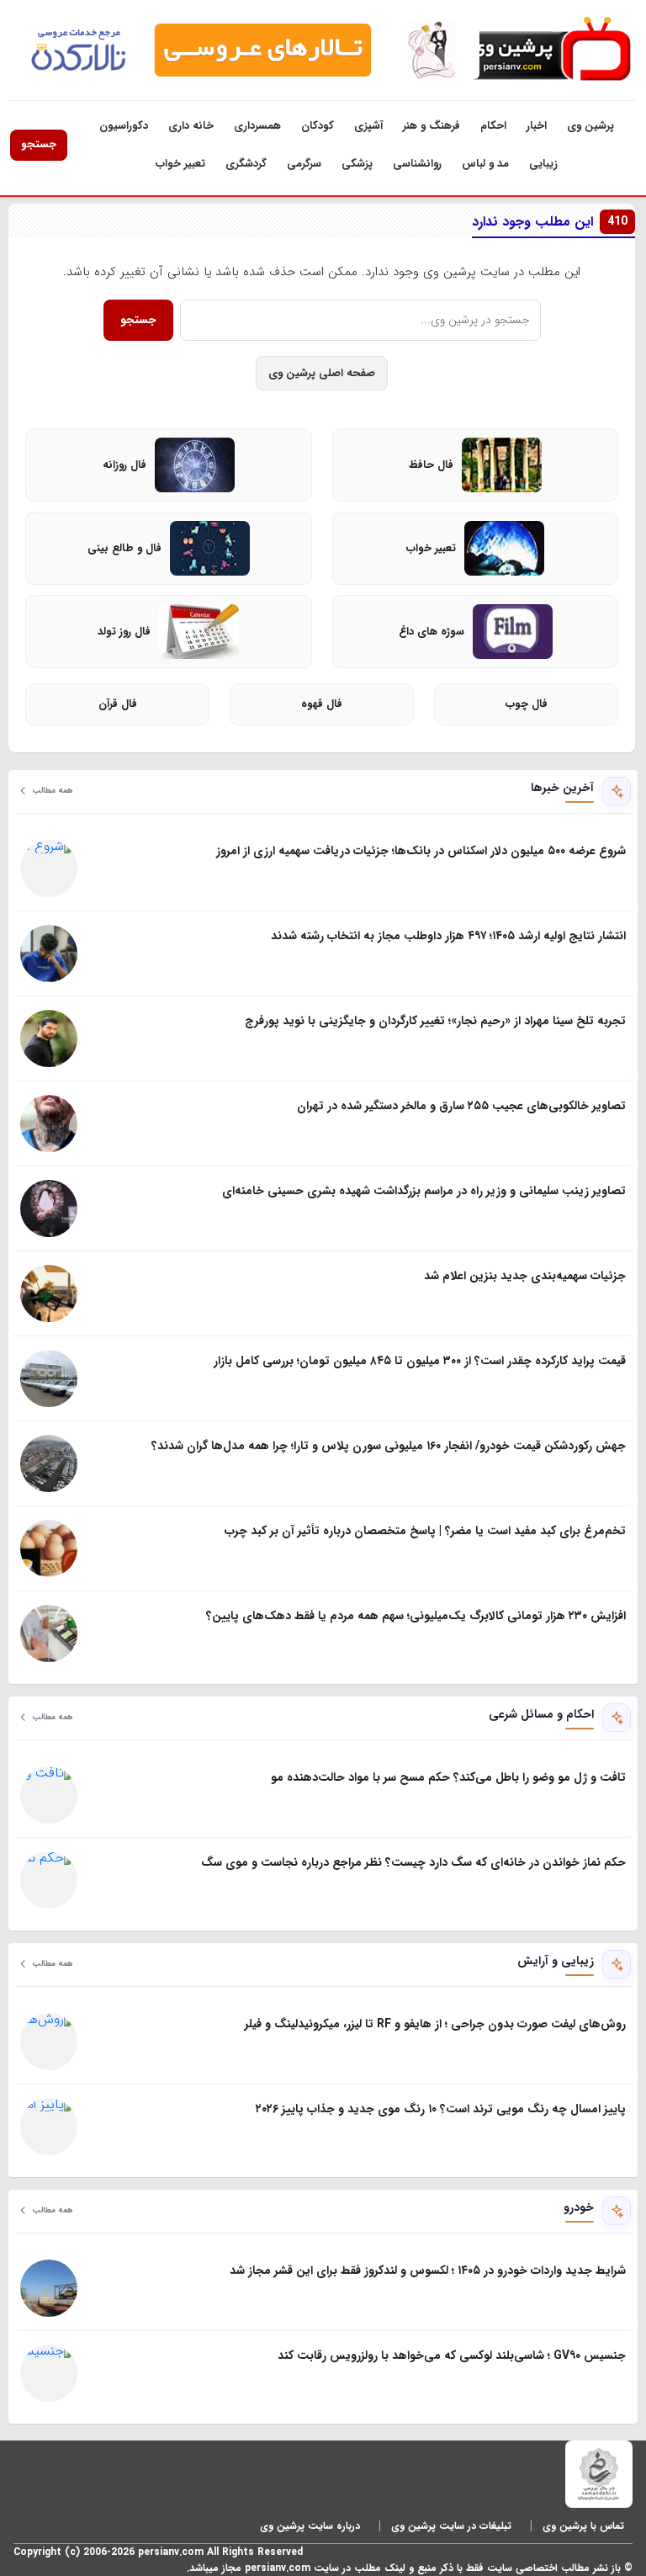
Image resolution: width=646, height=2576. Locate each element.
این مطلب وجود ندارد (550, 222)
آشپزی (368, 126)
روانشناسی (417, 164)
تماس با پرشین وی (583, 2526)
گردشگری (246, 164)
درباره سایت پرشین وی (310, 2526)
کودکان (318, 126)
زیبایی (543, 164)
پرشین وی (590, 126)
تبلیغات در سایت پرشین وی (451, 2526)
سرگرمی (304, 164)
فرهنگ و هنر (432, 126)
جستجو (39, 144)
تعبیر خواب (180, 164)
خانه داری (191, 126)
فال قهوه (322, 704)
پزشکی (357, 164)
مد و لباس (485, 164)
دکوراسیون (124, 126)
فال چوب (527, 704)
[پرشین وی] (548, 50)
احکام (493, 126)
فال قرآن (118, 704)
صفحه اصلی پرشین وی (322, 373)
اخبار (537, 126)
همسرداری (257, 126)
